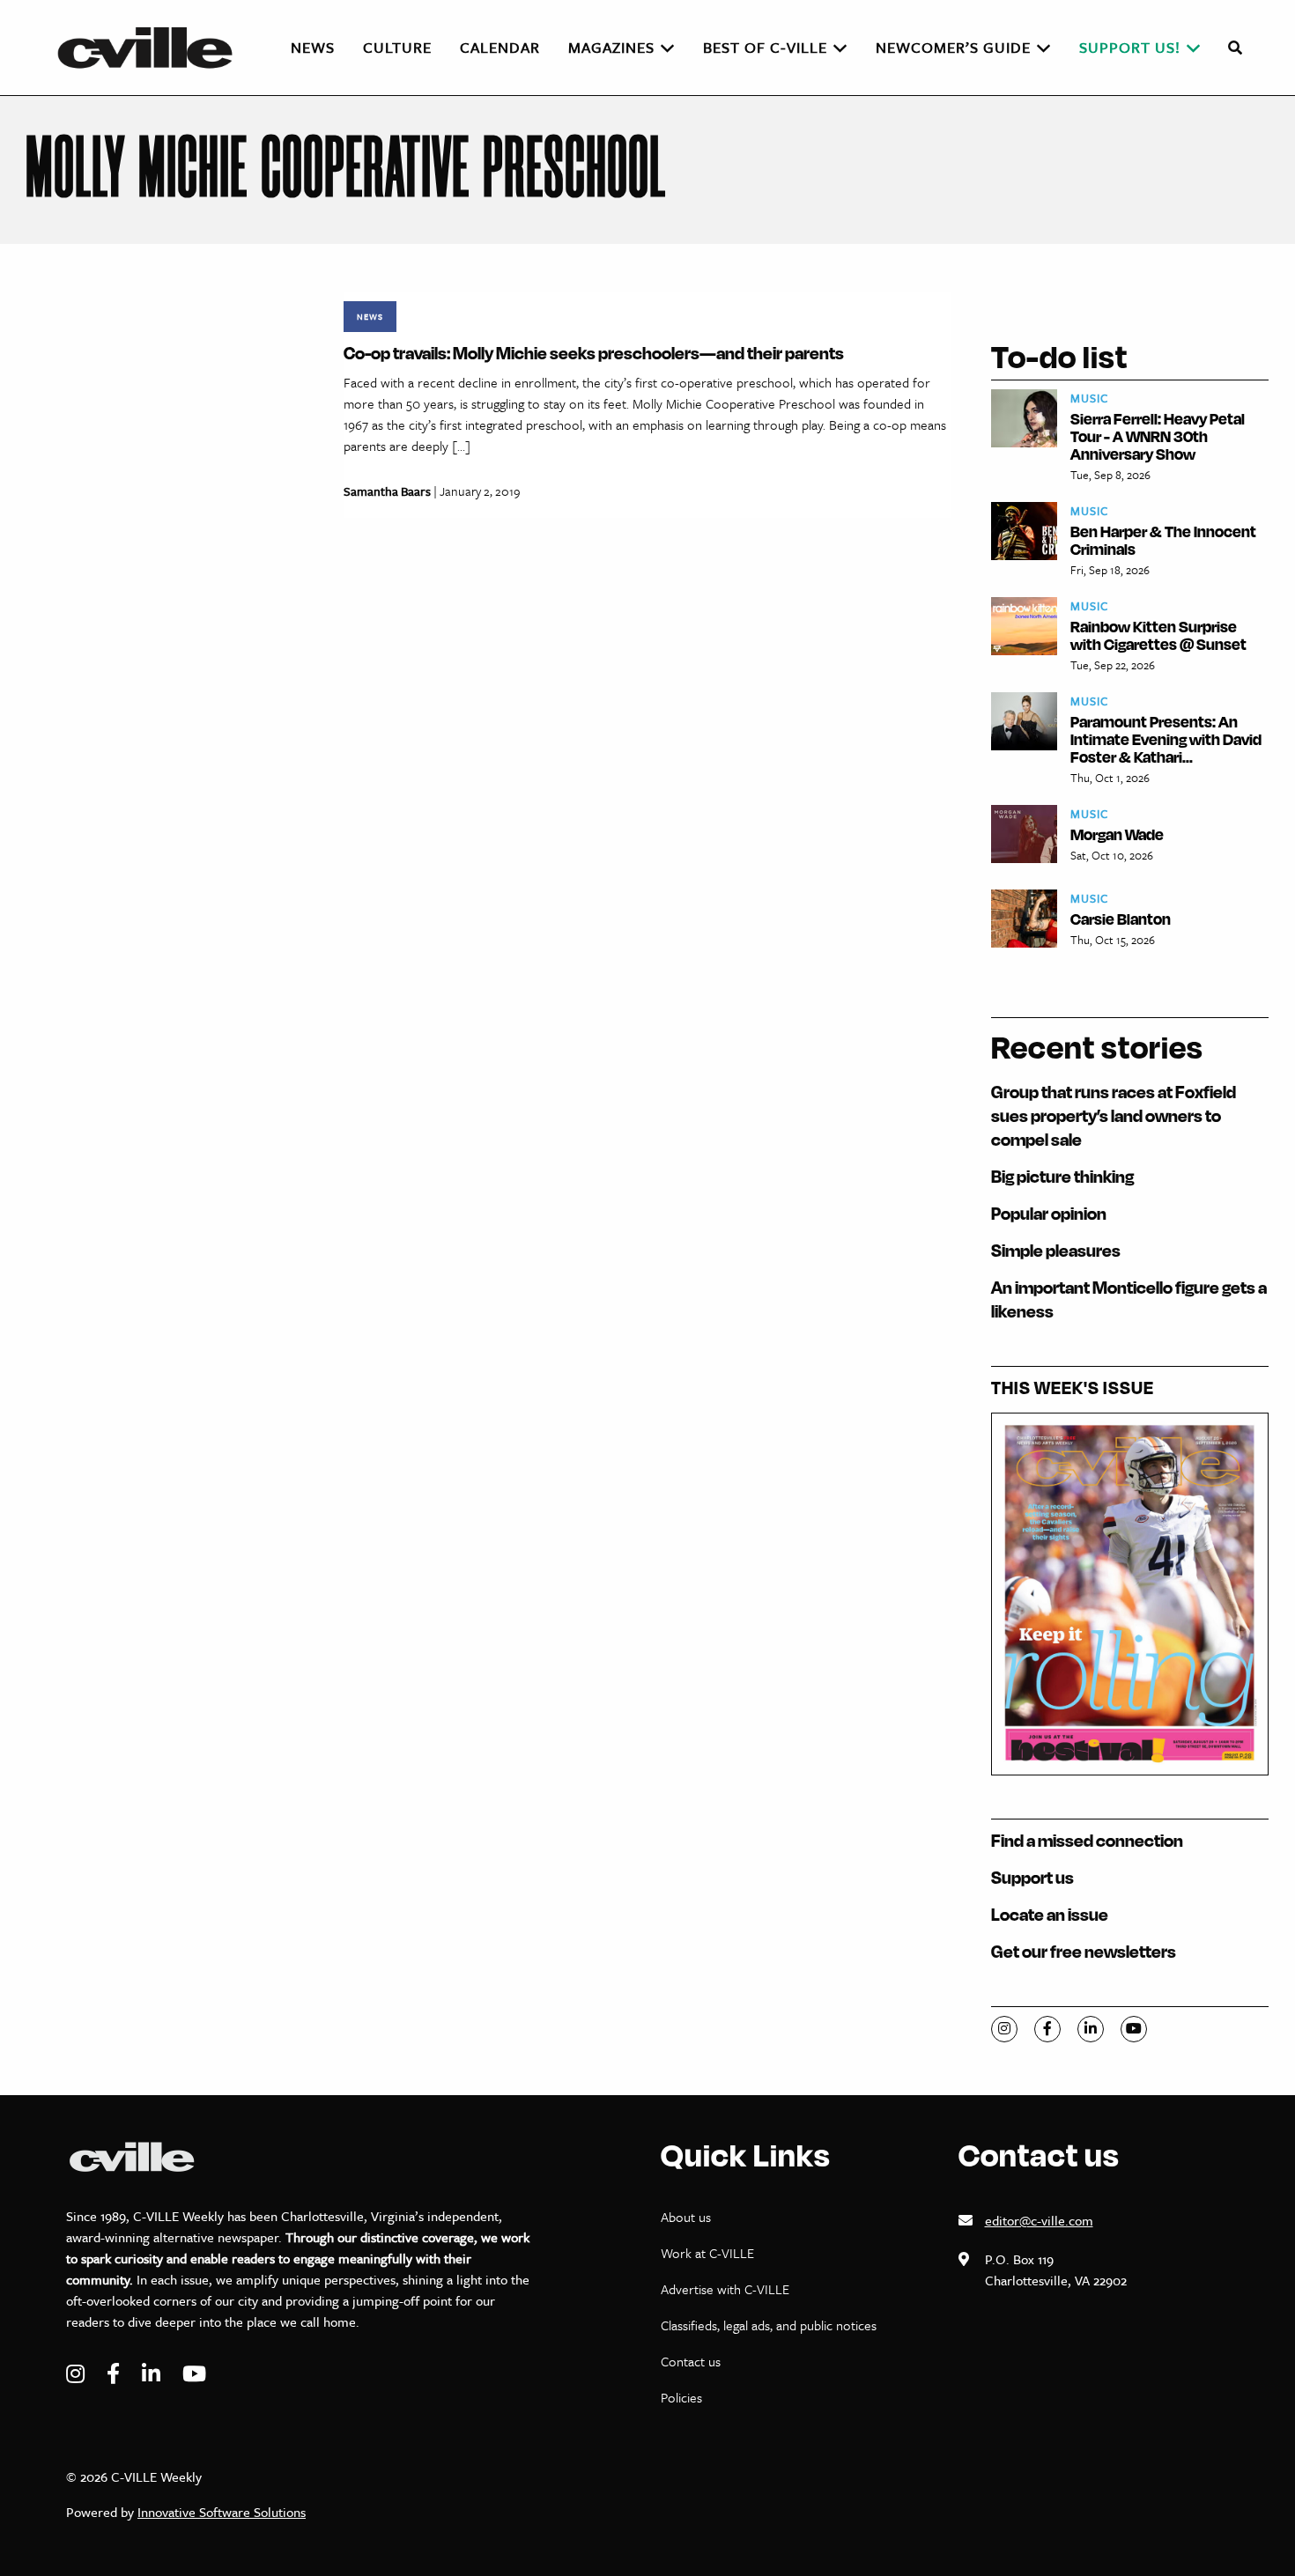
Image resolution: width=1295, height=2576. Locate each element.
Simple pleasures (1056, 1250)
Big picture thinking (1062, 1176)
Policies (681, 2397)
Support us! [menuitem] (1130, 47)
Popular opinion (1049, 1213)
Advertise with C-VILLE (725, 2289)
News (370, 316)
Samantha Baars (387, 491)
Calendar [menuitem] (500, 47)
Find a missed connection (1087, 1840)
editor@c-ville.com (1039, 2220)
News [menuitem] (313, 47)
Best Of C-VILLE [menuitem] (765, 47)
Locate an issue (1050, 1914)
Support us (1032, 1877)
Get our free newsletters (1084, 1951)
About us (686, 2217)
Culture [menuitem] (397, 47)
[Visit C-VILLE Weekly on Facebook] (115, 2374)
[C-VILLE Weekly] (152, 48)
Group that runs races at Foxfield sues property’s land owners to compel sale (1114, 1115)
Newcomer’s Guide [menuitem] (953, 47)
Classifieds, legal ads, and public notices (769, 2325)
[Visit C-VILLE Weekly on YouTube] (194, 2374)
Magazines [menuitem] (611, 47)
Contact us (691, 2361)
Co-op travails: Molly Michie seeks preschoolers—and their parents (594, 353)
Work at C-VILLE (707, 2253)
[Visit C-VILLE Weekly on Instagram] (78, 2374)
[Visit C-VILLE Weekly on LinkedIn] (153, 2374)
